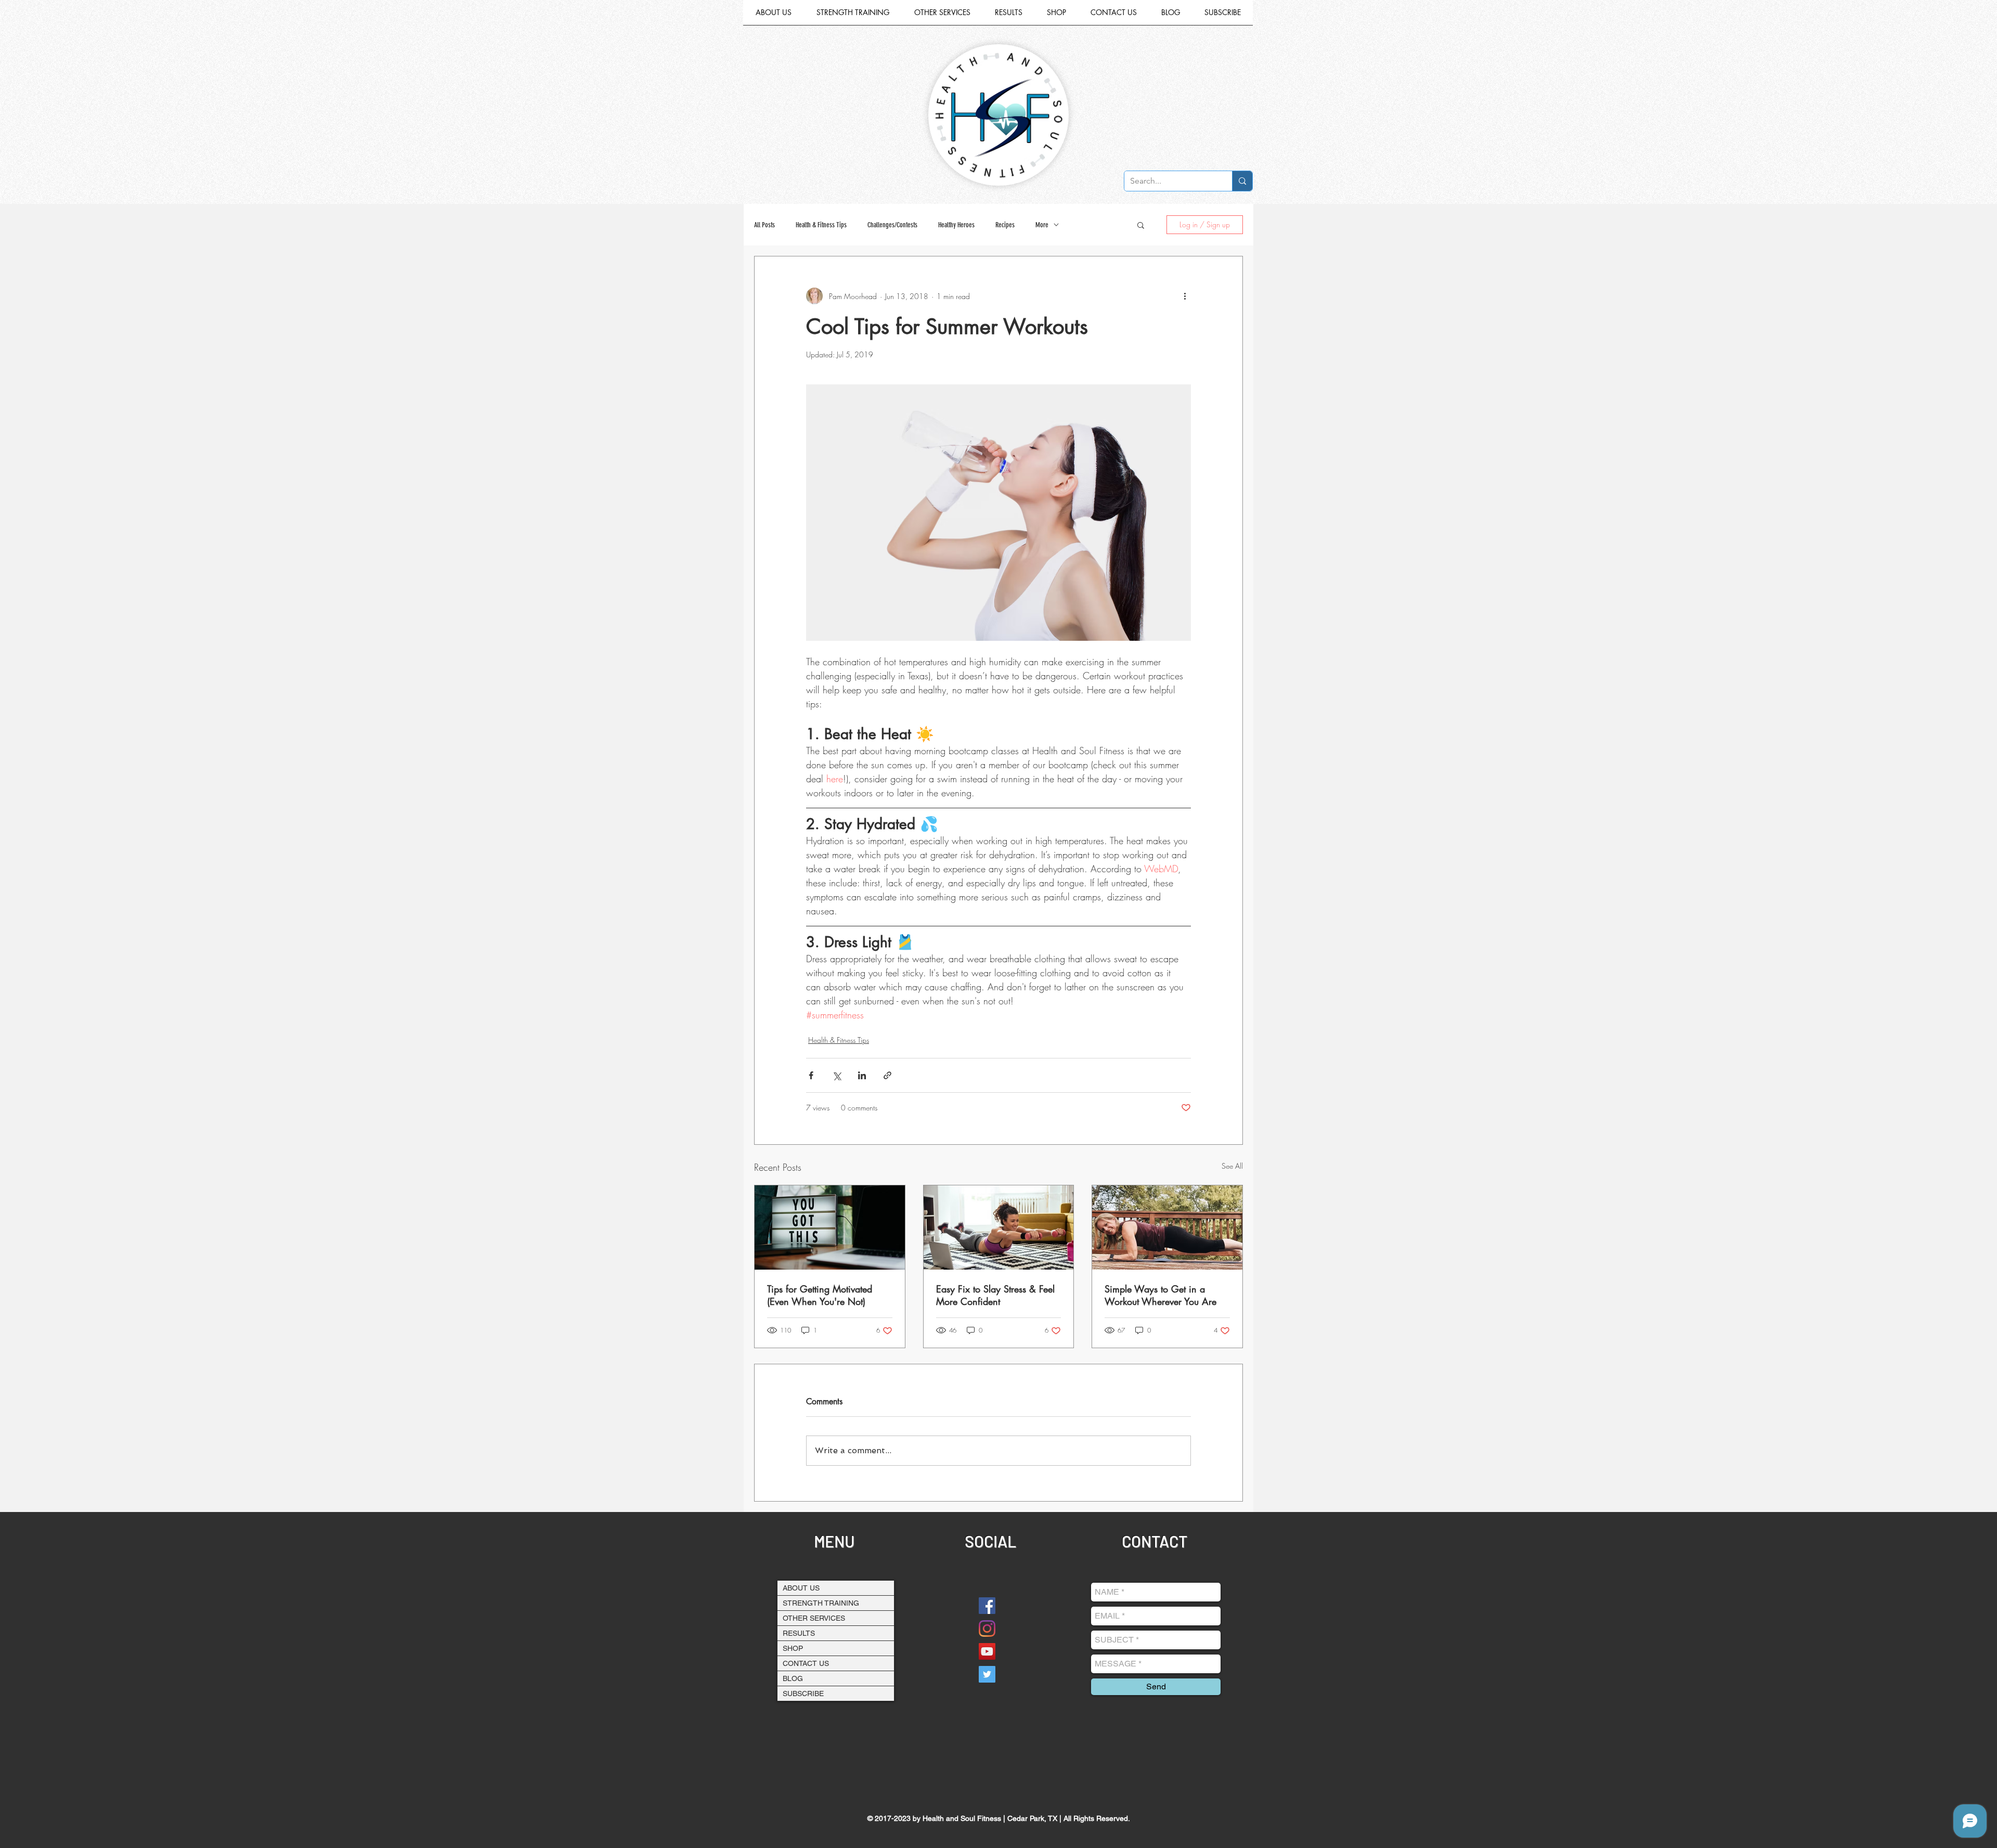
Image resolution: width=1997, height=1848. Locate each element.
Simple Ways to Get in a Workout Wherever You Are (1160, 1295)
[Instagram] (987, 1629)
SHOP (793, 1648)
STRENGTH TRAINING (821, 1603)
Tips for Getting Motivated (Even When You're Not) (820, 1295)
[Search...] (1242, 181)
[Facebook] (987, 1606)
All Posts (764, 225)
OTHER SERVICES (814, 1618)
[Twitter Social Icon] (987, 1674)
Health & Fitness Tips (821, 225)
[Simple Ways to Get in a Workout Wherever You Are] (1167, 1227)
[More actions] (1185, 296)
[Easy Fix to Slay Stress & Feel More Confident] (999, 1227)
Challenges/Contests (892, 225)
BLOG (793, 1678)
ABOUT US (801, 1588)
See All (1232, 1166)
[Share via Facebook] (811, 1075)
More (1042, 225)
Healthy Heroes (956, 225)
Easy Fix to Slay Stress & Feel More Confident (995, 1295)
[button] (942, 16)
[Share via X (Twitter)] (837, 1075)
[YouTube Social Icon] (987, 1651)
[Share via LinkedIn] (862, 1075)
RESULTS (799, 1633)
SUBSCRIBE (803, 1694)
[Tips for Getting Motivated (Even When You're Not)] (830, 1227)
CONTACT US (806, 1663)
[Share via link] (887, 1075)
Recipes (1005, 225)
